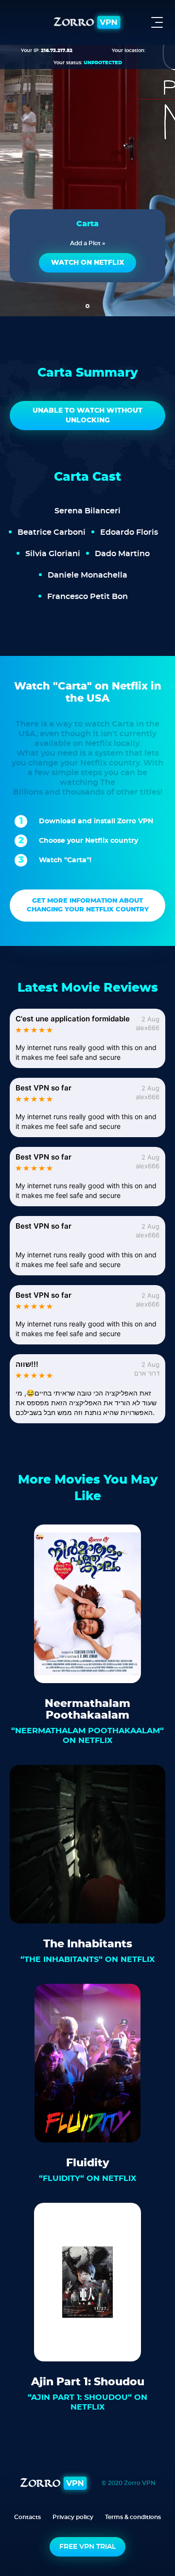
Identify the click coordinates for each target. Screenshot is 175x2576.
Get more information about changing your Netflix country (88, 905)
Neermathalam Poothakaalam (87, 1709)
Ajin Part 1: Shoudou (88, 2382)
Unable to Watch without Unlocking (87, 416)
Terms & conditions (133, 2517)
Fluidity (88, 2163)
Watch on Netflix (87, 263)
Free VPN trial (87, 2547)
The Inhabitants (88, 1944)
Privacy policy (73, 2517)
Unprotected (103, 63)
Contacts (27, 2517)
